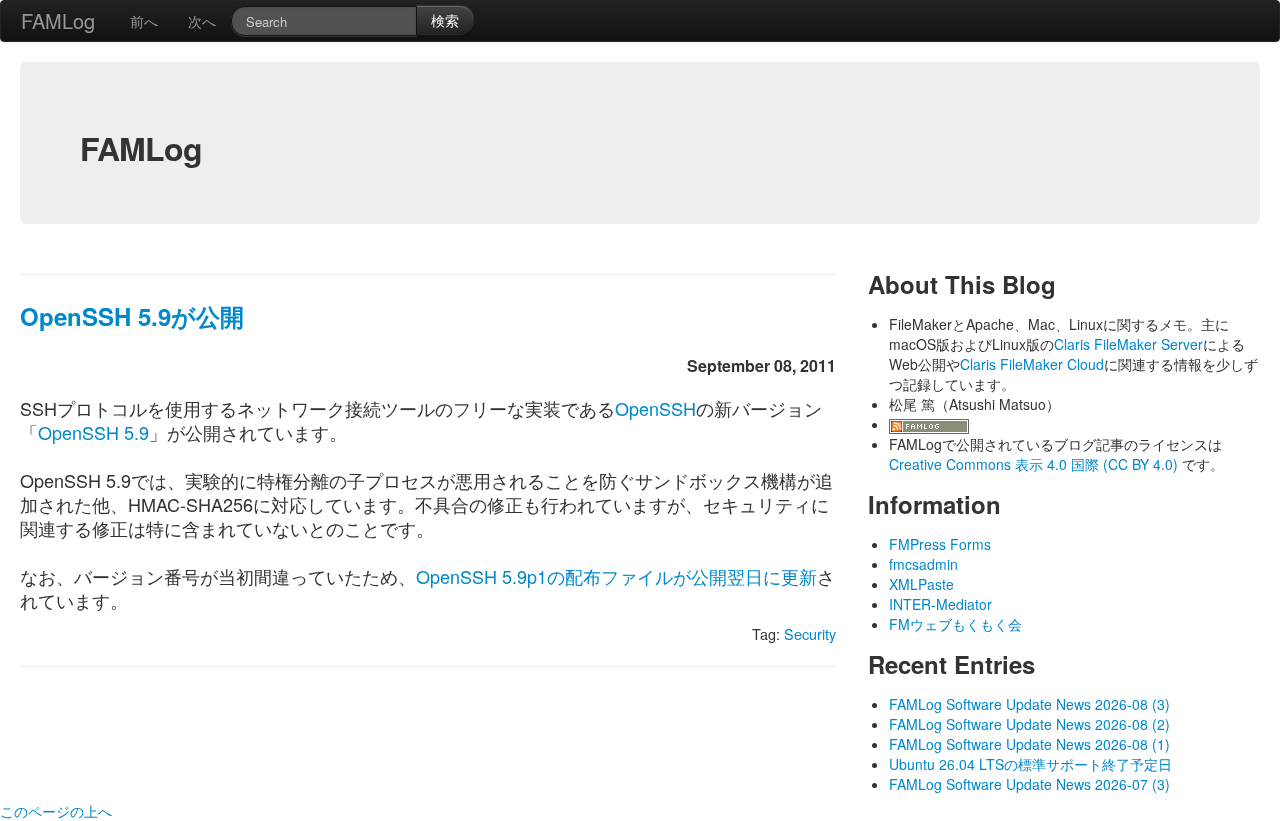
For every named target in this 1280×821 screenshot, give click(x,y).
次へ (202, 21)
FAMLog (58, 20)
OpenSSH (655, 408)
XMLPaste (921, 584)
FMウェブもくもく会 (955, 624)
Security (810, 633)
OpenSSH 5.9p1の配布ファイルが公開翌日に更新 (616, 576)
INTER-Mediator (940, 604)
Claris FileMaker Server (1128, 344)
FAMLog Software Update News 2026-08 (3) (1029, 704)
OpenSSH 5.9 (93, 432)
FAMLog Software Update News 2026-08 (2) (1029, 724)
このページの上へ (56, 811)
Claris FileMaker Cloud (1032, 364)
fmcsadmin (923, 564)
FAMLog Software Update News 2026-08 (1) (1029, 744)
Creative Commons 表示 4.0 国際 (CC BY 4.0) (1035, 464)
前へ (144, 21)
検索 (445, 20)
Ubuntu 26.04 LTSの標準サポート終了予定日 (1030, 764)
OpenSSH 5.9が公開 (132, 316)
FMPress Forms (940, 544)
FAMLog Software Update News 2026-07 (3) (1029, 784)
